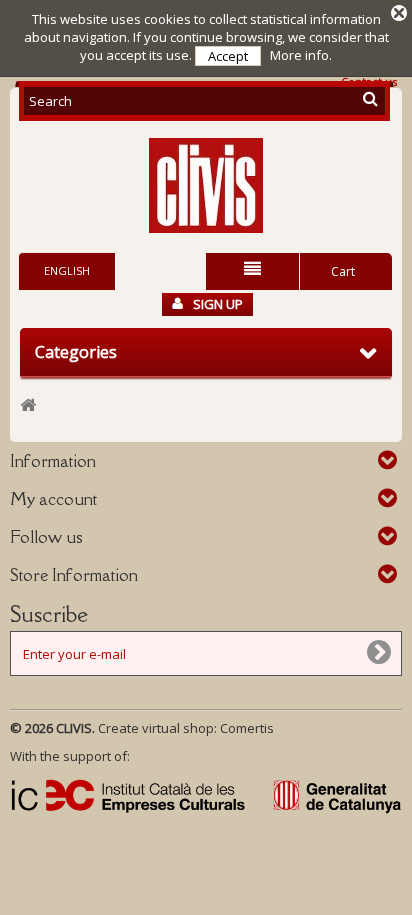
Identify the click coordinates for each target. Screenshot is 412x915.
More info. (301, 55)
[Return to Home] (28, 405)
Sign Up (218, 304)
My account (53, 499)
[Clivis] (206, 185)
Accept (228, 56)
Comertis (247, 728)
